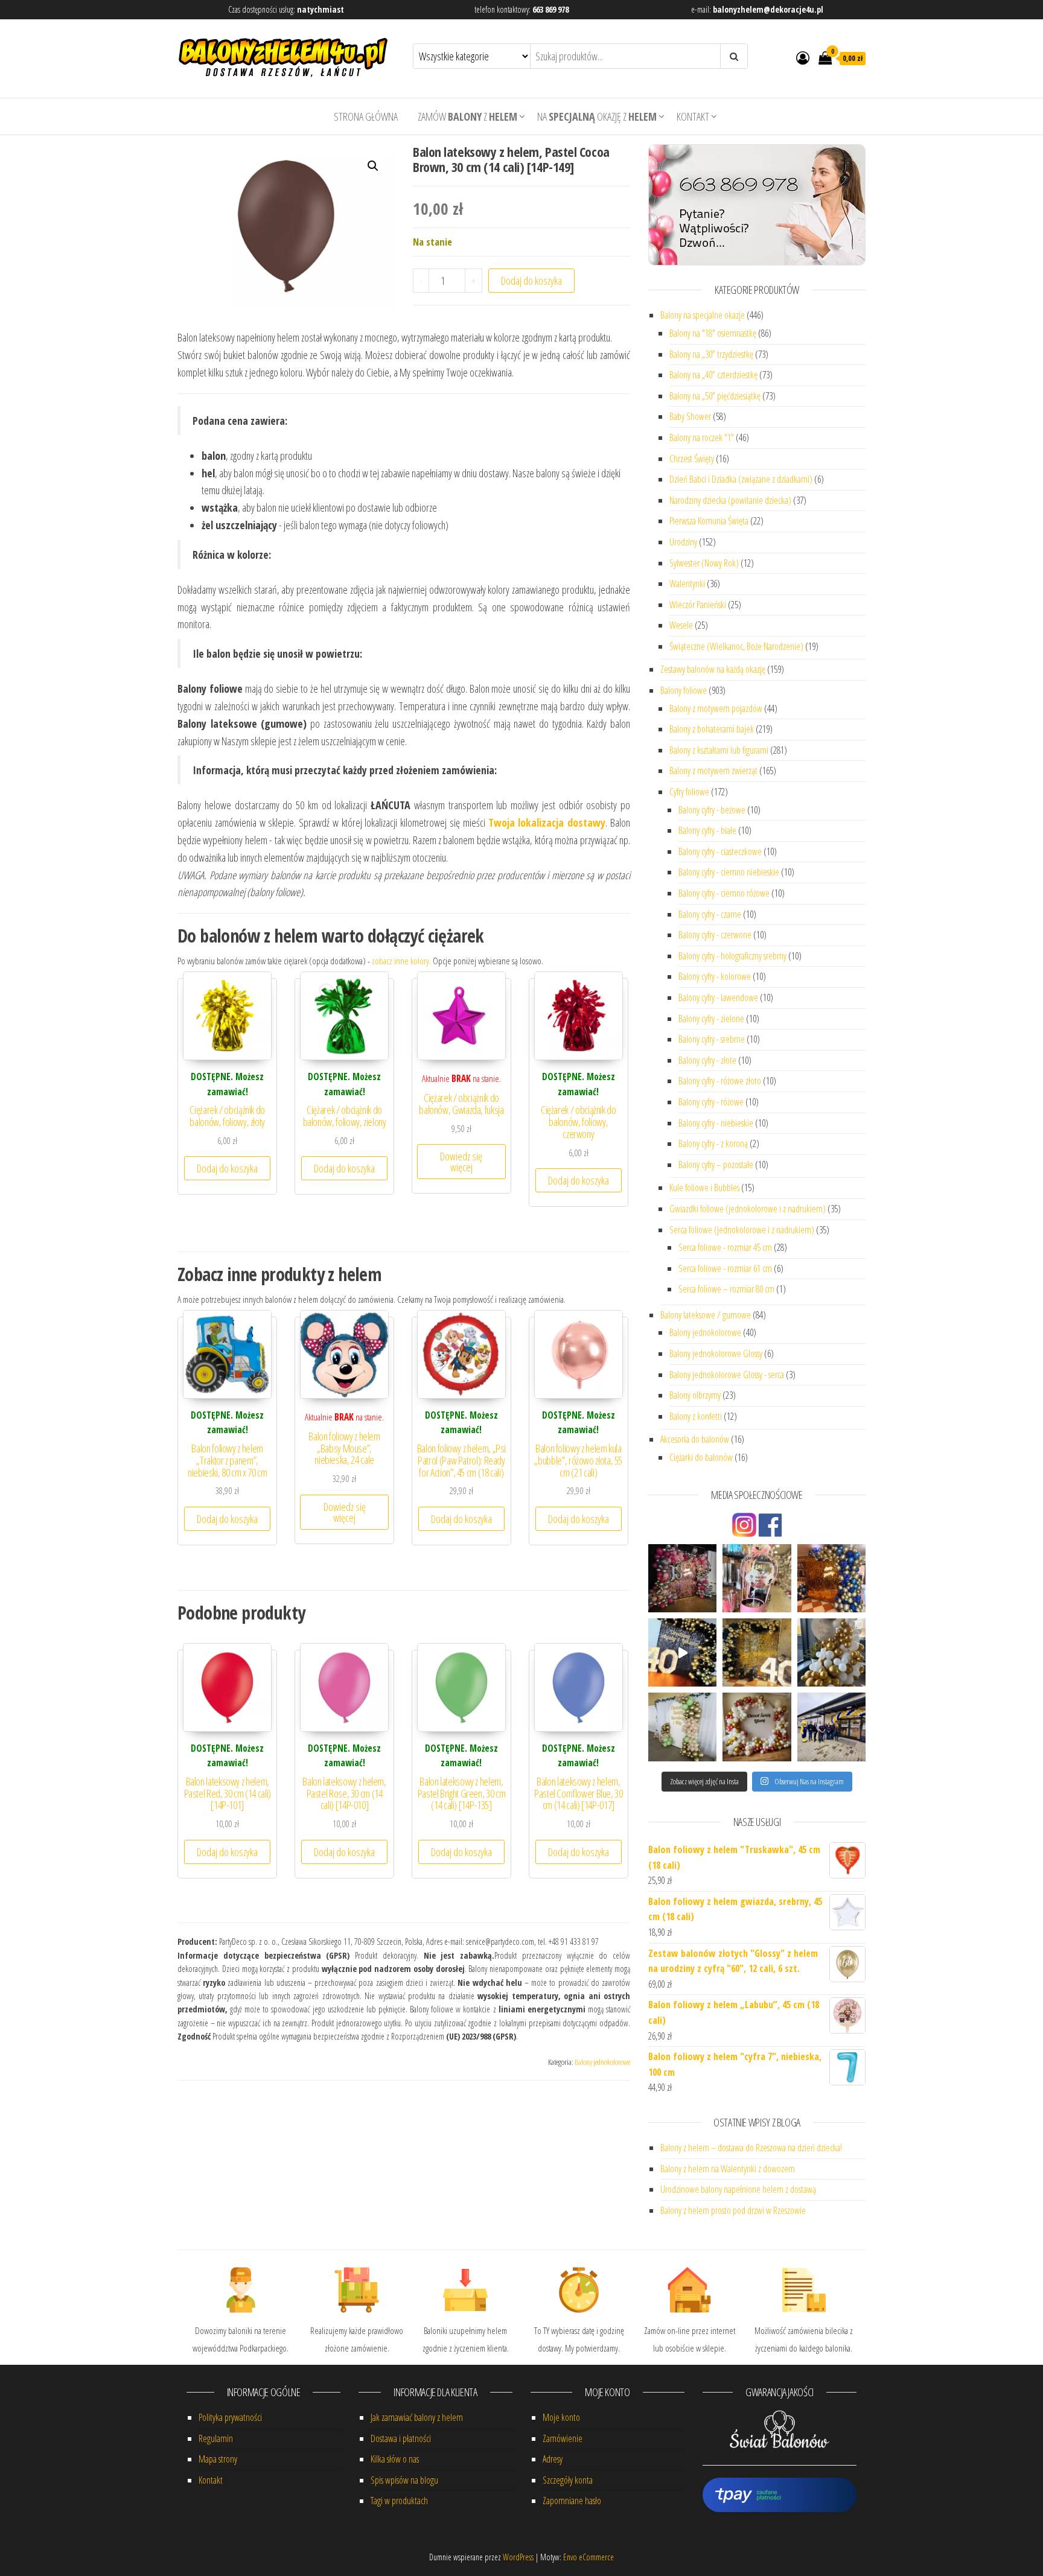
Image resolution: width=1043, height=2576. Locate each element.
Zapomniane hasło (572, 2501)
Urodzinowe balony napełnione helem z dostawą (738, 2189)
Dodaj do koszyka (531, 281)
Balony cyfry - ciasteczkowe (720, 851)
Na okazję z (597, 116)
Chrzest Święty (692, 459)
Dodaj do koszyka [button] (227, 1168)
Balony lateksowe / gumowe (706, 1315)
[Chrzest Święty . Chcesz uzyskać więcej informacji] (682, 1727)
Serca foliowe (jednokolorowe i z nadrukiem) (742, 1230)
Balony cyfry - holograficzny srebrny (732, 956)
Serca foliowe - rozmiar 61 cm (725, 1268)
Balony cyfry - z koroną (713, 1143)
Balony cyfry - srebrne (712, 1039)
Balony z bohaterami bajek (712, 729)
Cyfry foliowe (689, 792)
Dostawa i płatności (401, 2438)
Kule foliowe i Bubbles (704, 1188)
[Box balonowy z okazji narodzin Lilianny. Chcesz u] (757, 1578)
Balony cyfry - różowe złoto (720, 1081)
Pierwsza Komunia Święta (709, 521)
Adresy (553, 2459)
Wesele (681, 625)
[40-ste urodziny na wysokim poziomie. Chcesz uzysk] (757, 1652)
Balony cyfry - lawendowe (718, 997)
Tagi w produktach (399, 2501)
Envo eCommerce (588, 2557)
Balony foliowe (684, 690)
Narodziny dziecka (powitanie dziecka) (730, 500)
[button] (373, 166)
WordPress (518, 2557)
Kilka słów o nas (395, 2459)
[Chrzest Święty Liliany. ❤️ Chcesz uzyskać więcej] (757, 1727)
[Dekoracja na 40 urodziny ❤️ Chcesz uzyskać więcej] (682, 1652)
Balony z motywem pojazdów (716, 708)
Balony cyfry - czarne (710, 914)
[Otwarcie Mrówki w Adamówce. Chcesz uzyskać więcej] (831, 1727)
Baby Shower (690, 416)
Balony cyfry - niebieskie (716, 1123)
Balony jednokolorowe (602, 2062)
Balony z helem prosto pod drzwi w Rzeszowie (733, 2210)
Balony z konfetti (696, 1416)
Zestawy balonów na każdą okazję (713, 669)
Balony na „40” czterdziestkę (713, 375)
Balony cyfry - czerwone (715, 935)
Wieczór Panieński (698, 605)
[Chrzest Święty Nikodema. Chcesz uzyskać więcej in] (831, 1652)
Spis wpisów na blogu (404, 2480)
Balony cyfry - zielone (711, 1019)
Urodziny (683, 542)
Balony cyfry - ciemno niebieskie (729, 872)
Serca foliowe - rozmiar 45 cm (725, 1247)
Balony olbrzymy (695, 1395)
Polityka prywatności (230, 2417)
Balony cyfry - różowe (711, 1102)
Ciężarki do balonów (701, 1457)
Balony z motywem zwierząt (713, 771)
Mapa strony (218, 2459)
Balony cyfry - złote (707, 1060)
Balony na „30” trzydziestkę (711, 354)
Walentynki (687, 584)
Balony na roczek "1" (702, 437)
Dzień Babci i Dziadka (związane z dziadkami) (741, 479)
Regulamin (216, 2438)
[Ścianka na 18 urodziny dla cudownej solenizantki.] (682, 1578)
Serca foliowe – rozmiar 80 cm (726, 1289)
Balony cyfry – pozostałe (716, 1165)
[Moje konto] (803, 57)
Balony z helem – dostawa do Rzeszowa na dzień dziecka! (751, 2148)
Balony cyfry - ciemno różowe (724, 893)
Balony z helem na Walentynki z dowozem (728, 2169)
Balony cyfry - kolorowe (715, 976)
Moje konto (561, 2417)
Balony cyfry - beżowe (712, 810)
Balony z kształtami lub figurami (719, 750)
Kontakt (693, 116)
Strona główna (366, 116)
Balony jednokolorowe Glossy (716, 1353)
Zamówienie (563, 2438)
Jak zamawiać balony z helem (417, 2417)
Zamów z (467, 116)
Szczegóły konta (568, 2480)
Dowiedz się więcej (461, 1162)
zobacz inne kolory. (401, 961)
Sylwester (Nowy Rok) (704, 563)
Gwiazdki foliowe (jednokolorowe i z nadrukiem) (748, 1209)
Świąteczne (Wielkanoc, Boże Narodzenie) (736, 646)
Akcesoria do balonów (695, 1439)
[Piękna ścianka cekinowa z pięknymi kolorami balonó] (831, 1578)
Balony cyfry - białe (707, 830)
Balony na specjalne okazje (703, 315)
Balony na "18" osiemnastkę (713, 333)
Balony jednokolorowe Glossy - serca (727, 1375)
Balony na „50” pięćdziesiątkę (715, 396)
